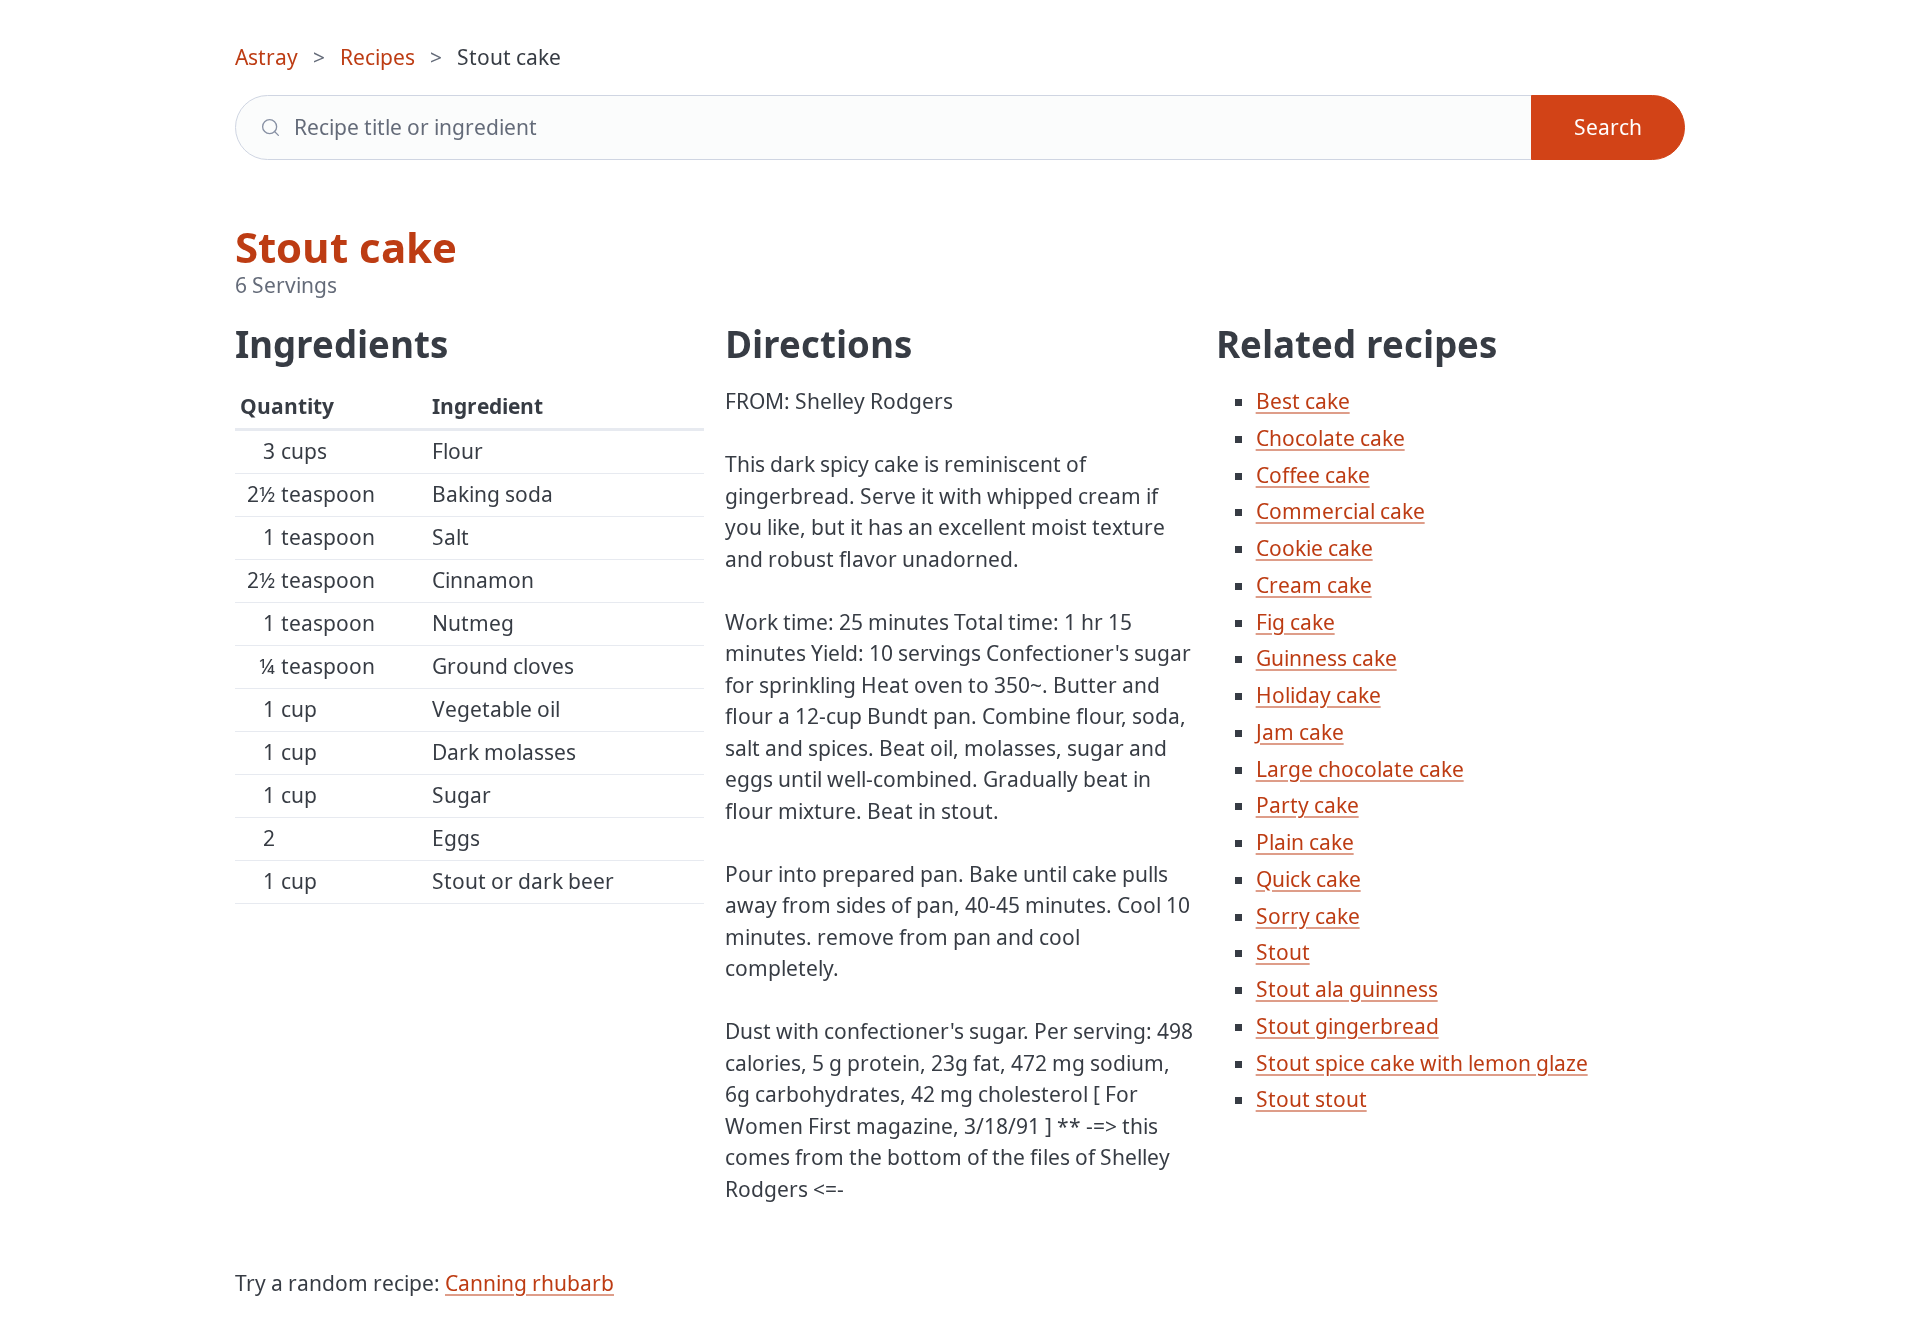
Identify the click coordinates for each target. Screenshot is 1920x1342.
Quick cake (1308, 879)
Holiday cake (1318, 695)
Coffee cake (1313, 475)
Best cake (1303, 401)
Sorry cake (1308, 916)
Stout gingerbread (1347, 1026)
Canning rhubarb (529, 1283)
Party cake (1307, 805)
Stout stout (1311, 1099)
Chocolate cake (1330, 438)
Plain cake (1305, 842)
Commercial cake (1340, 511)
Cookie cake (1314, 548)
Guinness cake (1326, 658)
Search (1608, 127)
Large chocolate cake (1360, 769)
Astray (266, 57)
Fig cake (1295, 622)
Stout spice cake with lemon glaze (1422, 1063)
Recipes (377, 57)
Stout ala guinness (1347, 989)
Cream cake (1314, 585)
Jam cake (1300, 732)
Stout (1283, 952)
